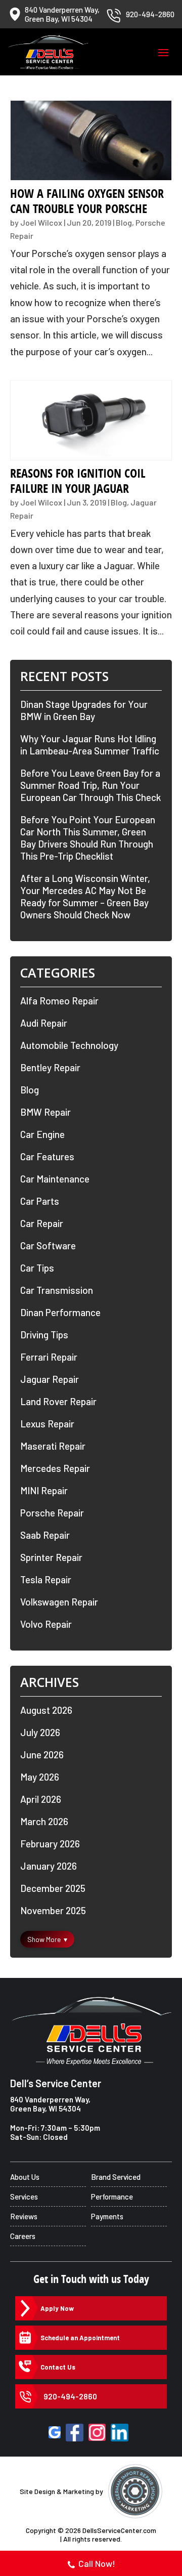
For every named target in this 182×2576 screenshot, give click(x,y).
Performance (112, 2197)
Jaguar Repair (50, 1379)
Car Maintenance (55, 1179)
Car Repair (42, 1223)
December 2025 (53, 1888)
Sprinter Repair (51, 1557)
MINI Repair (44, 1490)
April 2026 (41, 1799)
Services (24, 2197)
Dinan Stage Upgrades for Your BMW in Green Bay (84, 710)
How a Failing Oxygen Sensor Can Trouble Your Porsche (87, 201)
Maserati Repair (53, 1446)
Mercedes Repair (55, 1468)
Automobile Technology (69, 1045)
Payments (107, 2216)
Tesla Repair (46, 1579)
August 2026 (46, 1710)
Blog (124, 222)
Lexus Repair (47, 1424)
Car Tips (37, 1268)
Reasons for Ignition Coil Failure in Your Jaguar (78, 481)
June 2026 (42, 1755)
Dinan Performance (60, 1312)
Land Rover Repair (58, 1401)
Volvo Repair (46, 1624)
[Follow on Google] (55, 2432)
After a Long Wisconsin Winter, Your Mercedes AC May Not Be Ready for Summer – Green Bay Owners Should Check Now (85, 896)
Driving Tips (44, 1335)
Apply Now (57, 2308)
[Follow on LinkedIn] (120, 2433)
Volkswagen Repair (59, 1602)
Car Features (47, 1156)
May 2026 (40, 1777)
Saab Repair (45, 1535)
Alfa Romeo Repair (59, 1001)
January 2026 (49, 1866)
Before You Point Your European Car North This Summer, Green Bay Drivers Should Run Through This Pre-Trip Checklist (88, 838)
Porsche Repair (52, 1513)
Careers (23, 2236)
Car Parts (40, 1201)
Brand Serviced (116, 2177)
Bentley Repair (50, 1067)
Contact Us (58, 2367)
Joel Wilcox (41, 222)
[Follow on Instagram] (97, 2432)
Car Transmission (57, 1290)
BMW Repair (45, 1112)
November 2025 (53, 1910)
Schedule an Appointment (80, 2338)
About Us (25, 2177)
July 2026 (40, 1732)
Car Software (48, 1245)
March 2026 (44, 1821)
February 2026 (50, 1844)
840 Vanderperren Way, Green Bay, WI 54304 (50, 2104)
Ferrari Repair (49, 1357)
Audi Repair (44, 1023)
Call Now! (97, 2563)
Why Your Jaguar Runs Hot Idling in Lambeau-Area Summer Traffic (90, 745)
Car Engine (42, 1134)
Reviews (24, 2216)
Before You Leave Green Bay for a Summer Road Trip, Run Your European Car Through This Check (90, 785)
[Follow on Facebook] (75, 2433)
